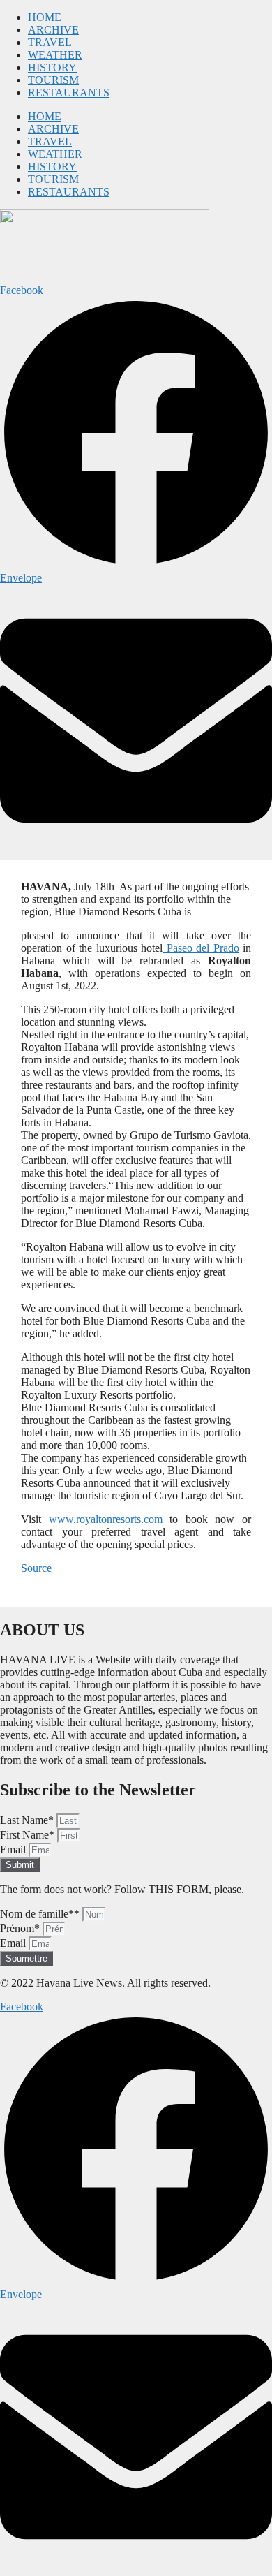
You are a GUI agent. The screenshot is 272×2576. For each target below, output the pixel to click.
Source (36, 1568)
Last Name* (28, 1820)
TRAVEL (50, 42)
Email (14, 1849)
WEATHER (55, 55)
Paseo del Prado (201, 948)
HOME (45, 17)
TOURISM (53, 80)
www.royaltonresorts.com (106, 1519)
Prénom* (21, 1928)
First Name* (29, 1835)
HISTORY (52, 67)
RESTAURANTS (69, 93)
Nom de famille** (41, 1914)
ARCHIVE (53, 30)
